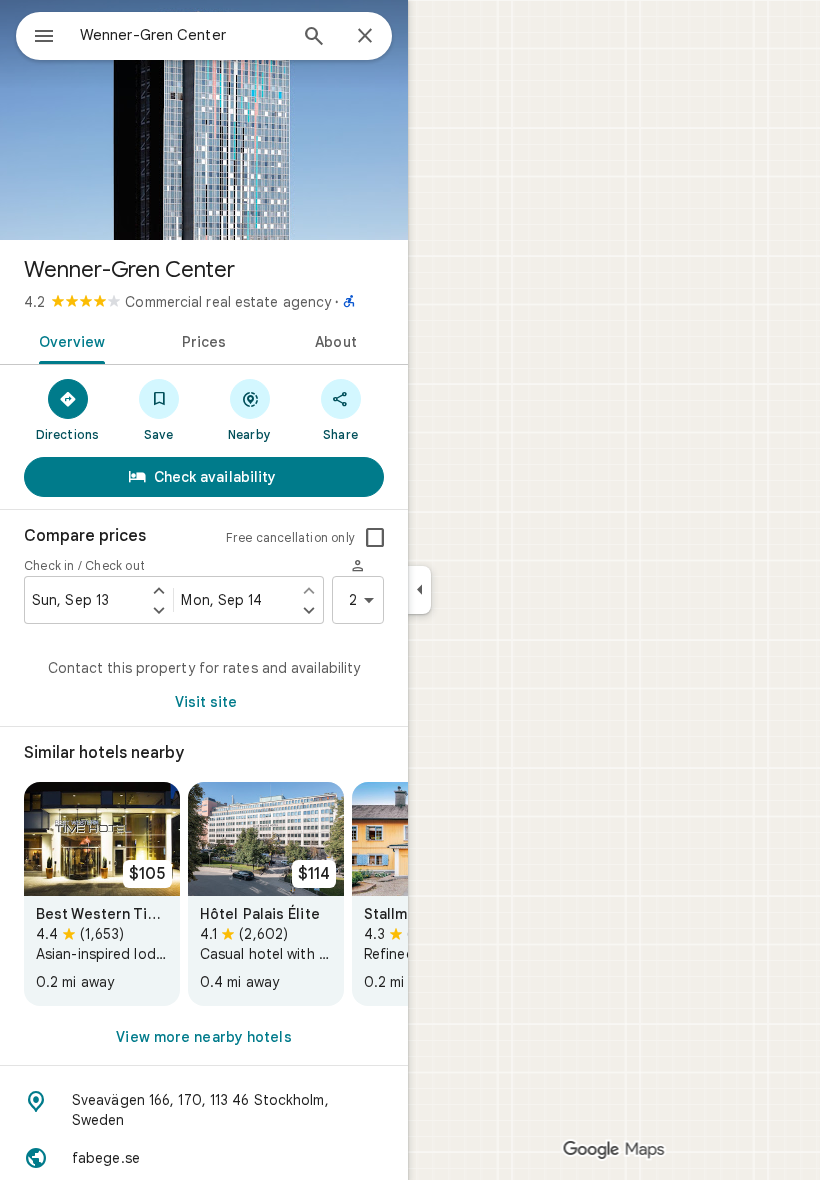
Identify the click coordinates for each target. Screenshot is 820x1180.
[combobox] (183, 35)
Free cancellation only (290, 537)
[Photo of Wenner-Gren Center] (204, 120)
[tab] (68, 340)
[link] (102, 894)
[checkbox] (375, 538)
